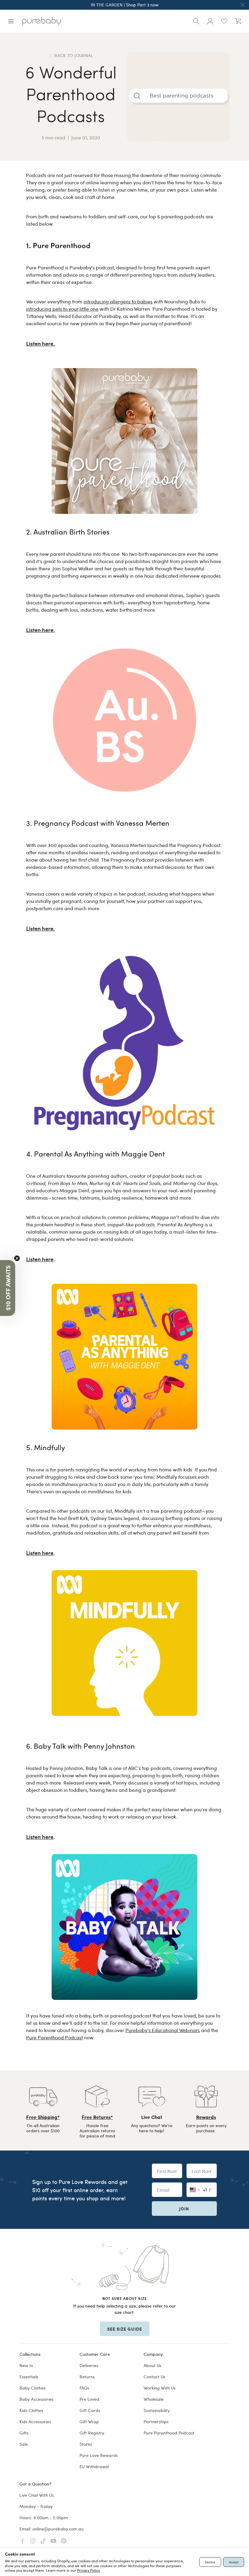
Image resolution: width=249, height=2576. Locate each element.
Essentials (29, 2377)
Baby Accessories (36, 2399)
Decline (210, 2562)
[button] (8, 1288)
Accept (234, 2562)
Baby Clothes (32, 2388)
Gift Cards (90, 2410)
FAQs (84, 2388)
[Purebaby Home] (41, 21)
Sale (24, 2444)
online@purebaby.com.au (58, 2529)
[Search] (196, 21)
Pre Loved (89, 2399)
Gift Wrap (89, 2422)
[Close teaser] (17, 1258)
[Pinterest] (64, 2541)
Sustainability (157, 2410)
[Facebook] (22, 2541)
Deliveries (89, 2365)
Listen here (40, 1259)
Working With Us (160, 2388)
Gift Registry (92, 2433)
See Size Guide (125, 2329)
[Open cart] (238, 21)
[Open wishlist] (224, 21)
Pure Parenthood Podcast (169, 2433)
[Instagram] (33, 2541)
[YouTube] (53, 2541)
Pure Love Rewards (99, 2455)
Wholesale (154, 2399)
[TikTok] (43, 2541)
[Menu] (11, 21)
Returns (87, 2377)
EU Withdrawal (94, 2467)
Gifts (24, 2433)
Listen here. (41, 343)
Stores (86, 2444)
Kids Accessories (35, 2422)
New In (26, 2365)
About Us (152, 2365)
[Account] (210, 21)
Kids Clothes (31, 2410)
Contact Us (154, 2377)
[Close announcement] (243, 5)
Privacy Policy (89, 2570)
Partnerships (156, 2422)
